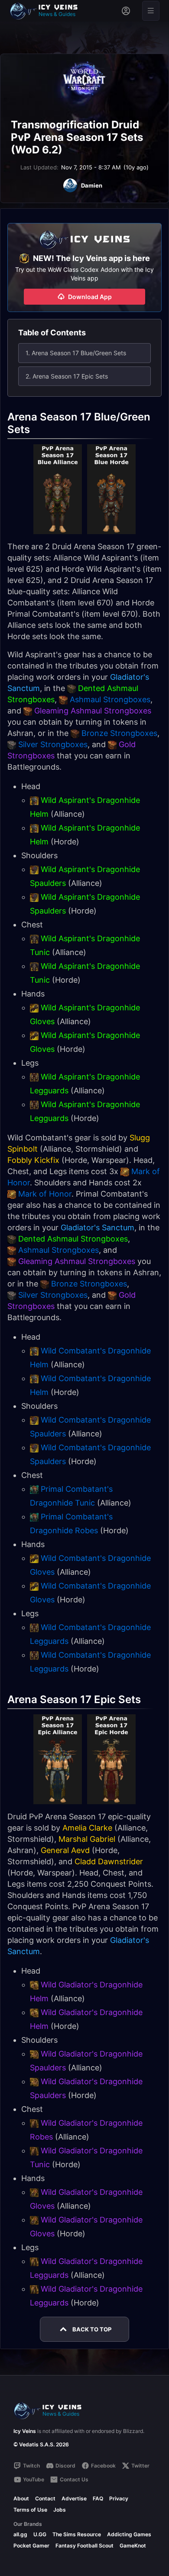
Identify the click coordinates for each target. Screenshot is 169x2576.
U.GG (40, 2534)
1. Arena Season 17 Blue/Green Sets (76, 353)
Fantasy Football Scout (84, 2546)
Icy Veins (25, 2431)
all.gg (20, 2534)
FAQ (98, 2498)
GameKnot (133, 2546)
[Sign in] (126, 11)
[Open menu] (151, 11)
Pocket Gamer (31, 2546)
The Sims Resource (77, 2534)
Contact (45, 2498)
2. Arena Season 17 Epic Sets (67, 376)
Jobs (60, 2510)
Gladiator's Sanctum (97, 1228)
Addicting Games (129, 2534)
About (21, 2498)
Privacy (119, 2498)
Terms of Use (30, 2510)
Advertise (74, 2498)
